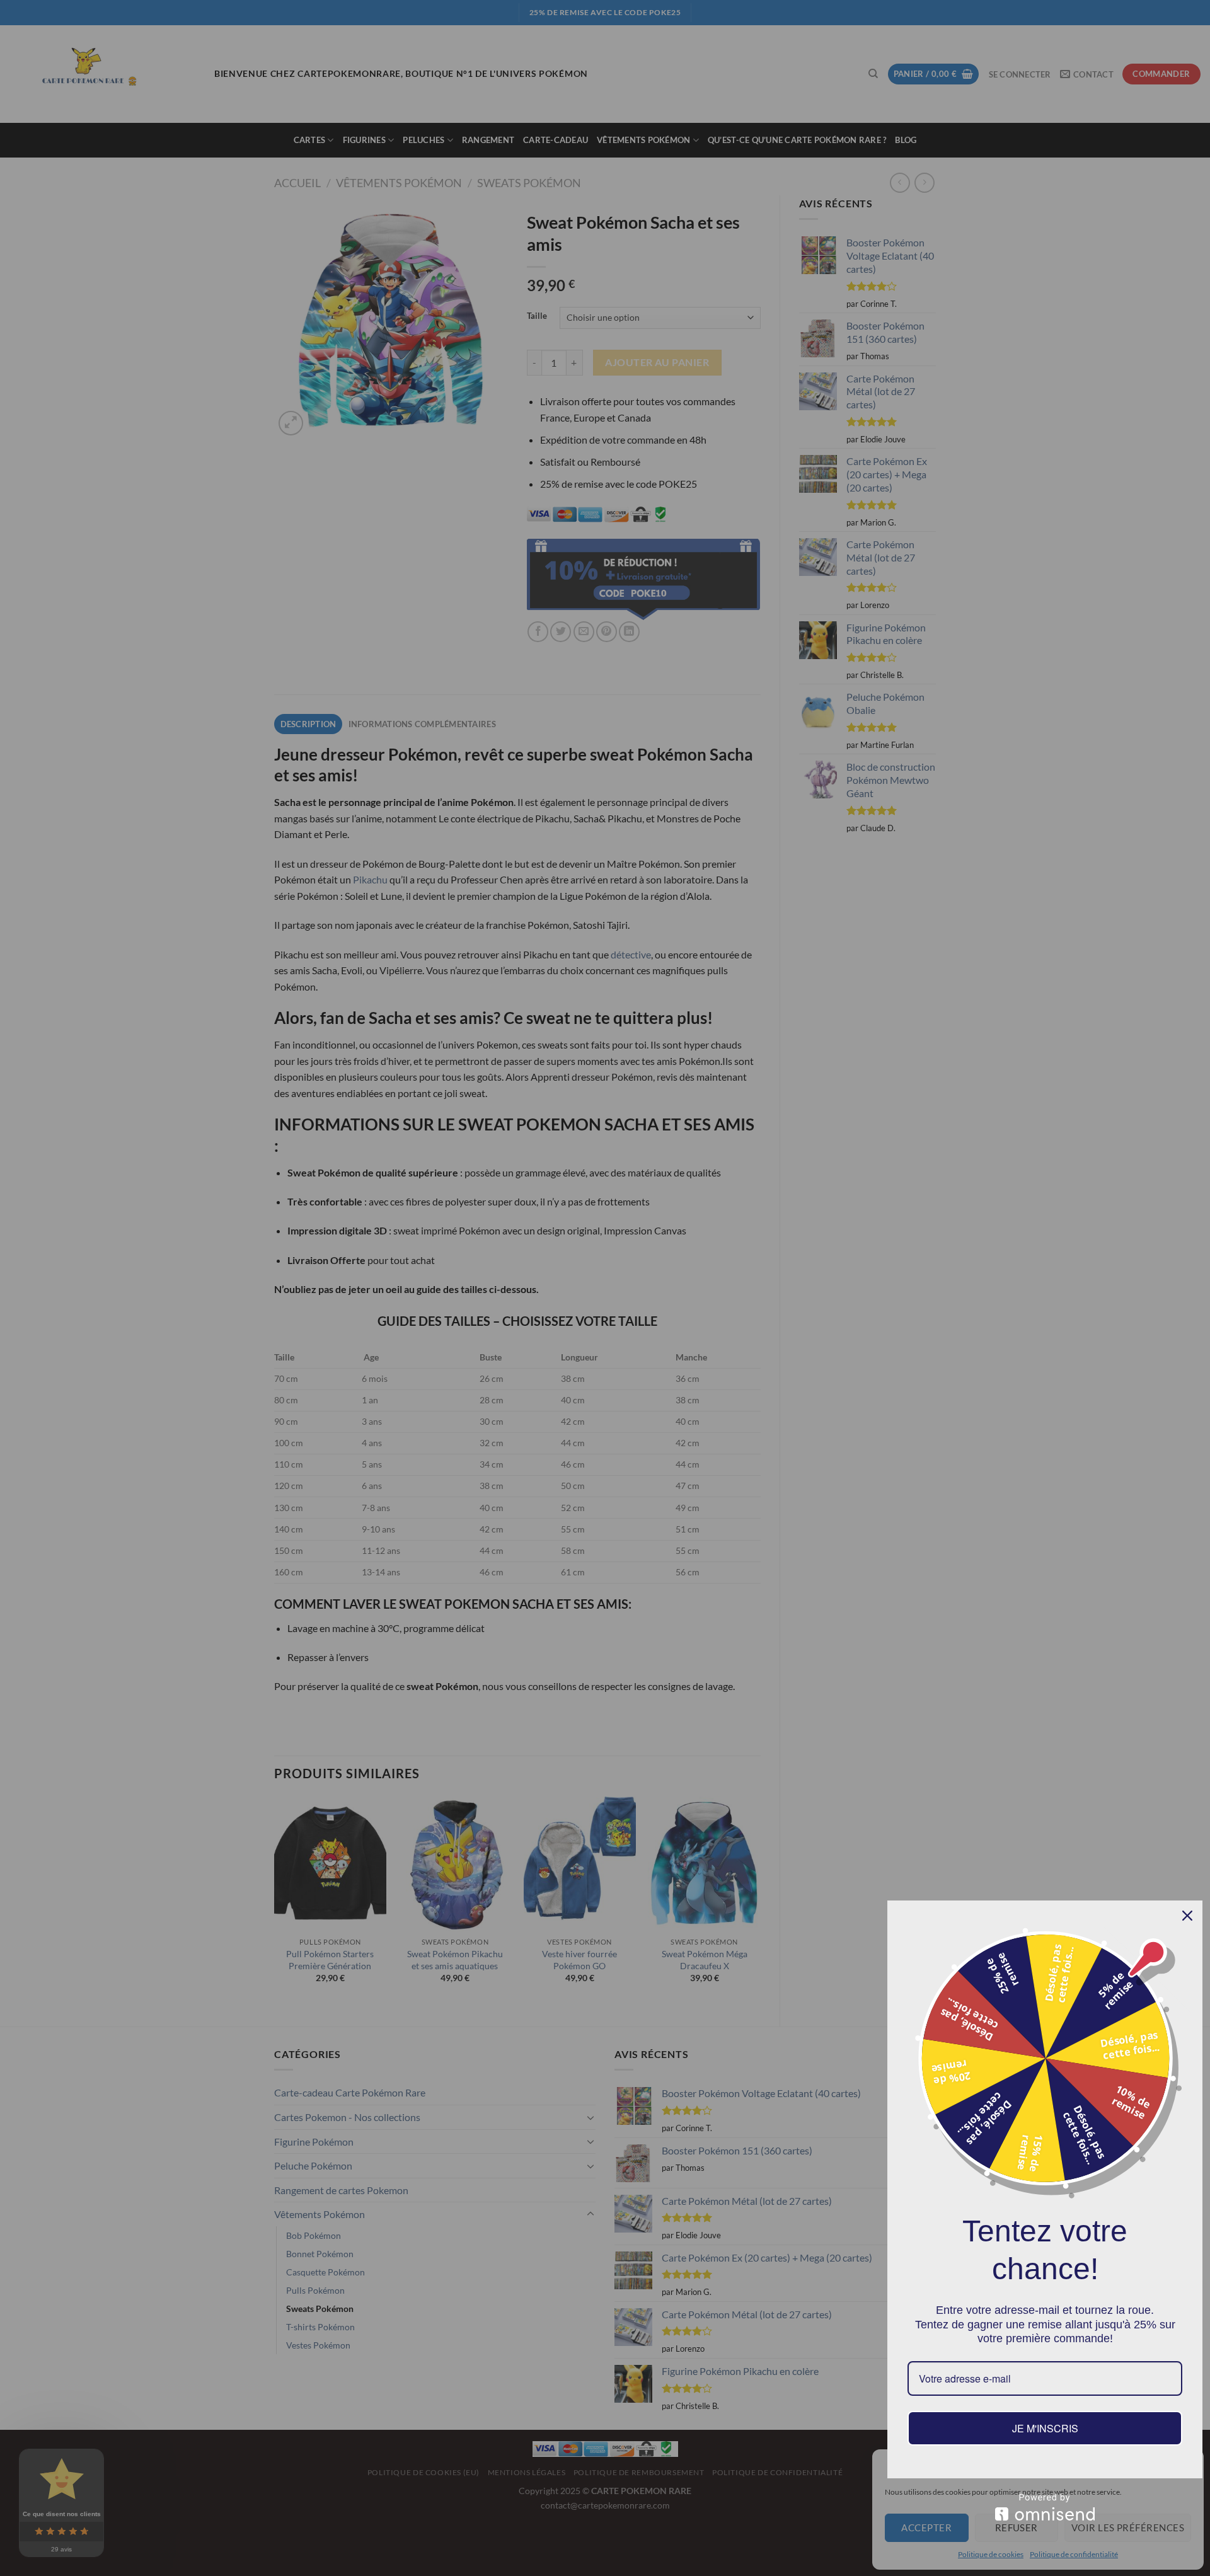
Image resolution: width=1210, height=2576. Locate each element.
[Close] (1187, 1916)
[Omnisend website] (1045, 2507)
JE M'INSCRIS (1045, 2428)
